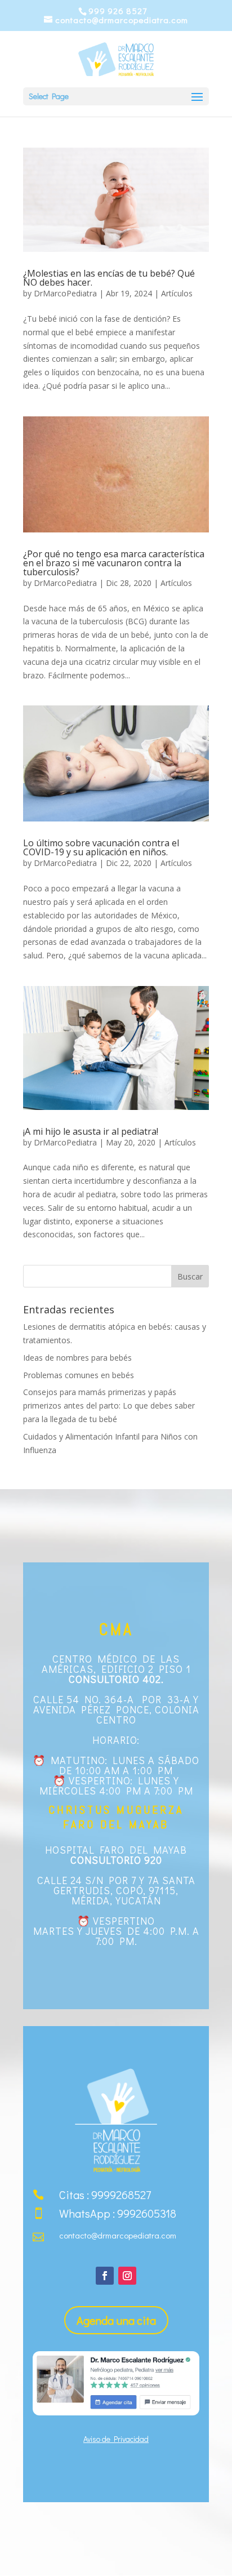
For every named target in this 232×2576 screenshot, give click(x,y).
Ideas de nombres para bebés (77, 1358)
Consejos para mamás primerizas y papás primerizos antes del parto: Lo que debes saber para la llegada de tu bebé (109, 1405)
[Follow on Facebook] (105, 2276)
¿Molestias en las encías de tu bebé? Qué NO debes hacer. (109, 278)
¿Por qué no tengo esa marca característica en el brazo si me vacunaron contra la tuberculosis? (114, 563)
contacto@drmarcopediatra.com (118, 2235)
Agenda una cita (116, 2320)
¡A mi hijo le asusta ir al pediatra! (91, 1131)
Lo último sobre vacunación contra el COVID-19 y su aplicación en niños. (101, 847)
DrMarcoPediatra (65, 293)
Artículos (177, 293)
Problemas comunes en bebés (79, 1375)
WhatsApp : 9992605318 (118, 2213)
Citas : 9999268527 (105, 2195)
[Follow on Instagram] (127, 2276)
